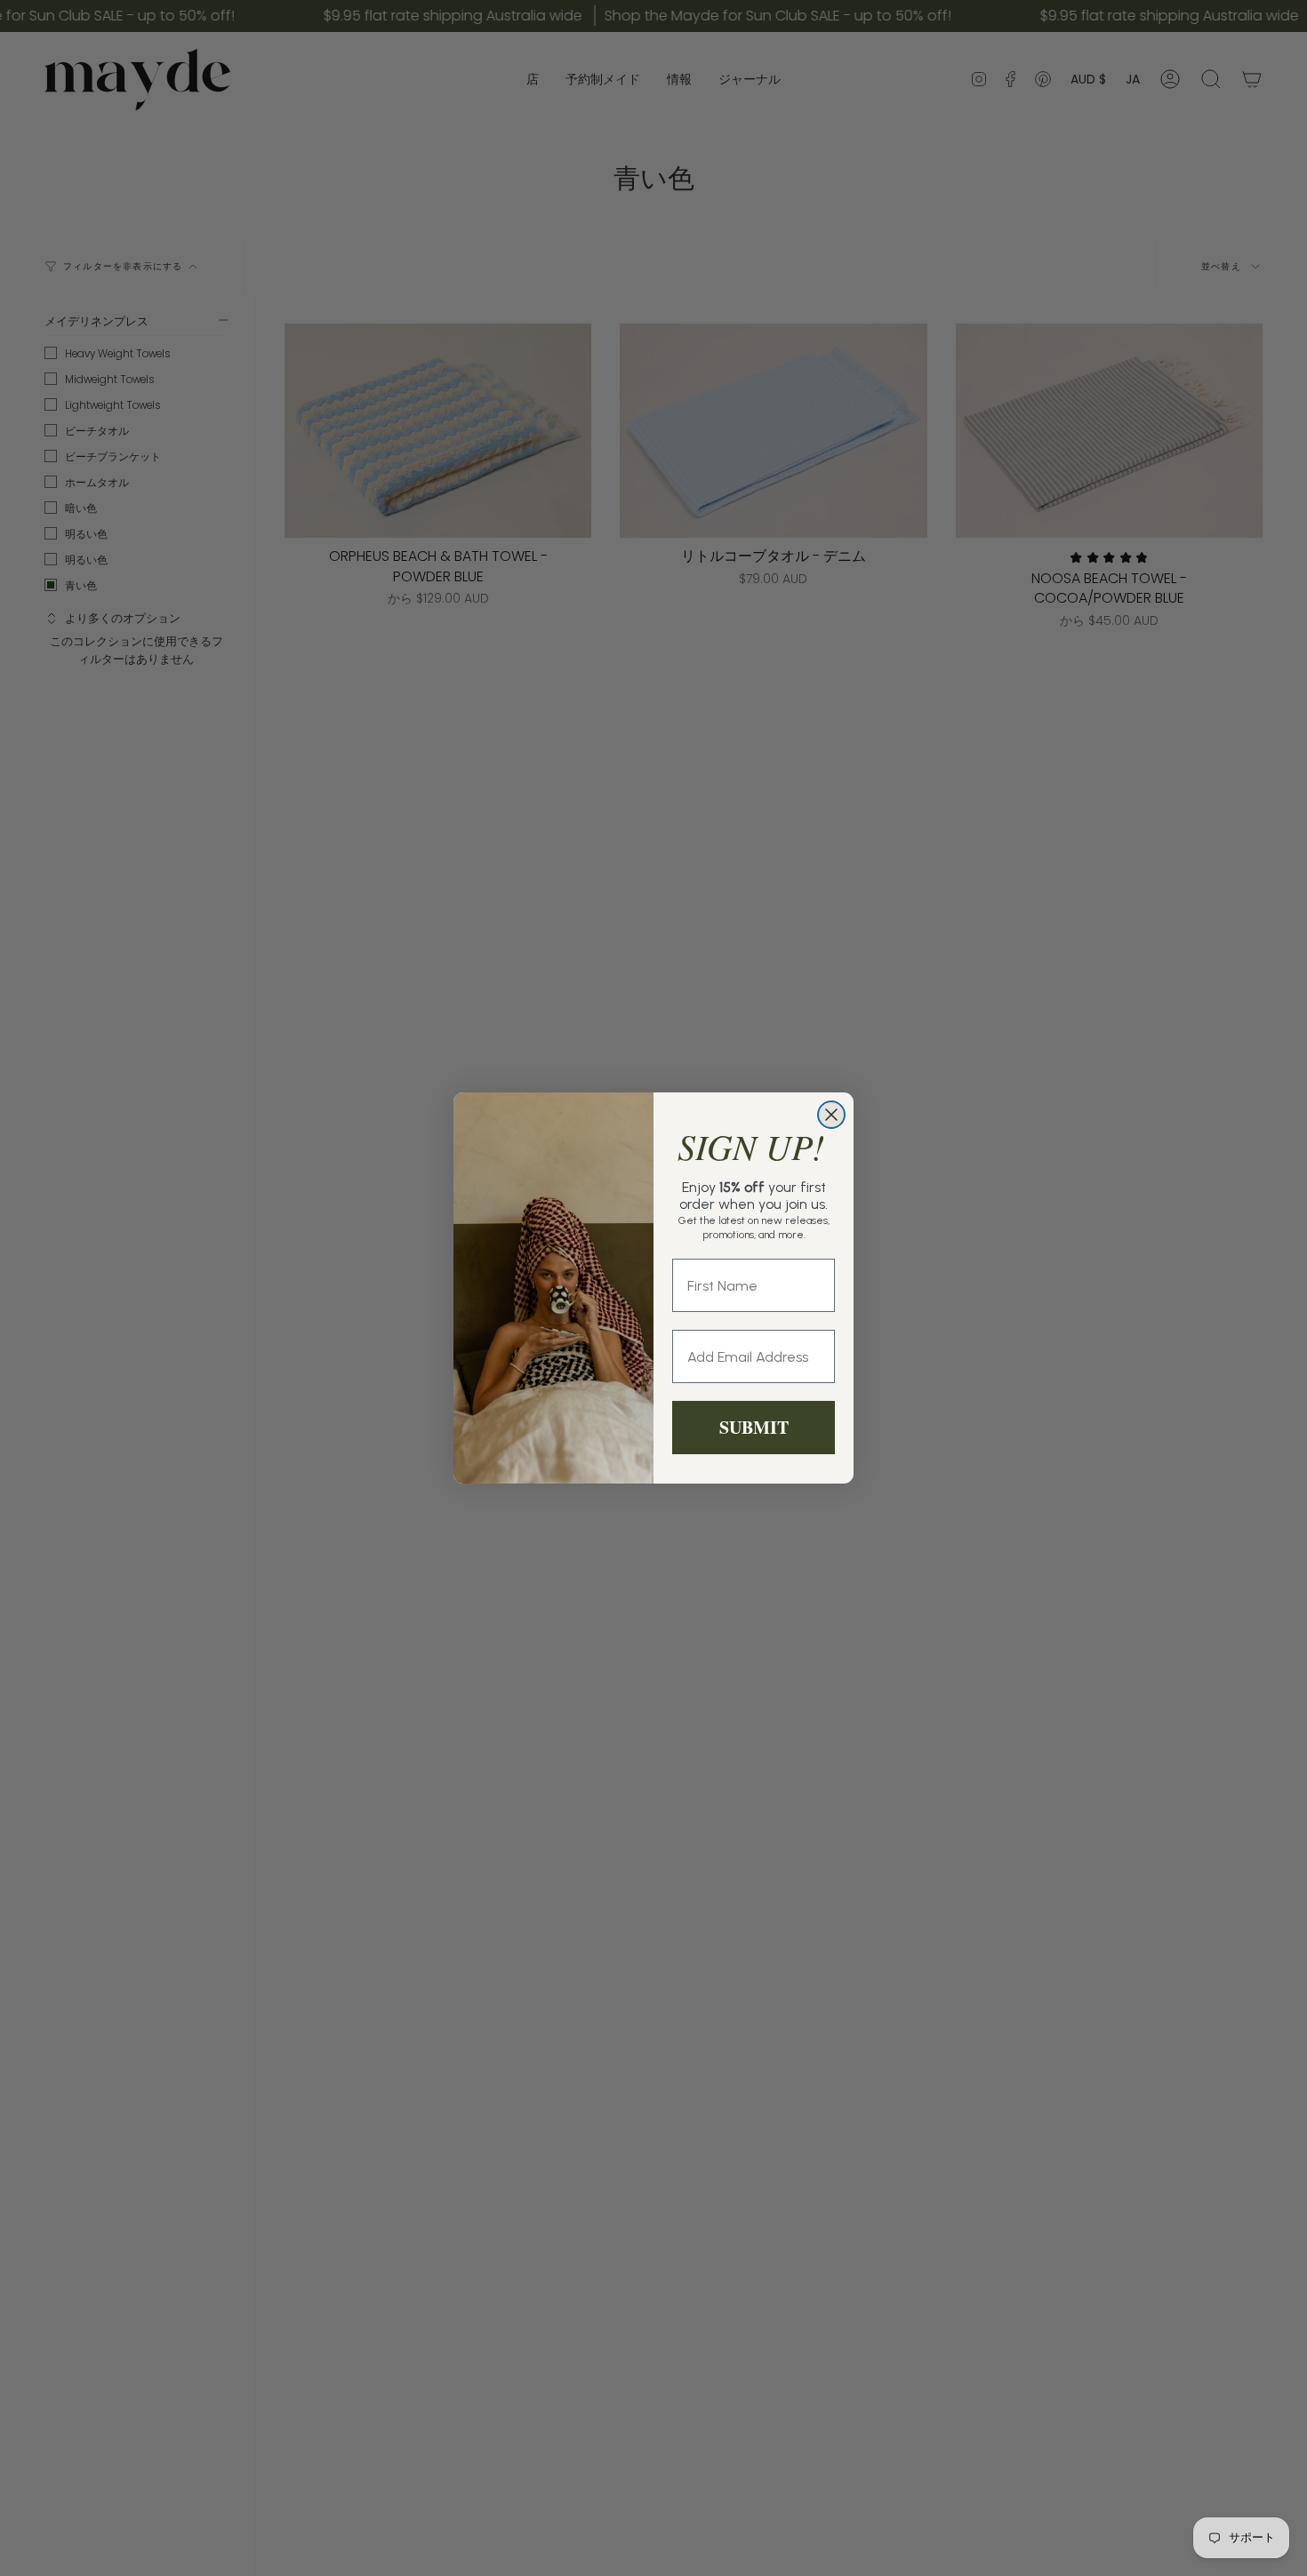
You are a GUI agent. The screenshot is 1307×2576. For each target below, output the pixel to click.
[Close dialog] (831, 1115)
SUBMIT (754, 1427)
